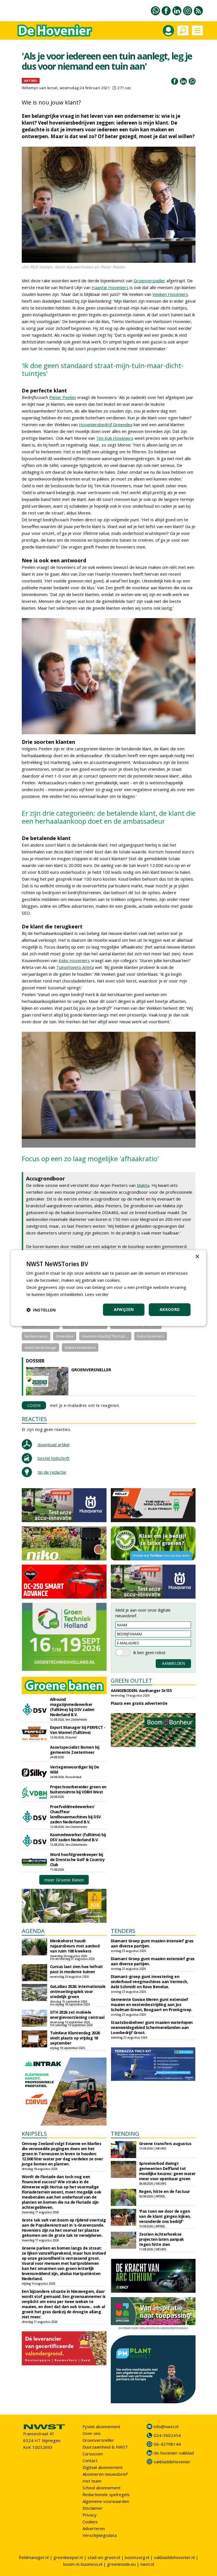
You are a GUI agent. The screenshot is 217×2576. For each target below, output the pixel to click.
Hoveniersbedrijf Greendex (106, 424)
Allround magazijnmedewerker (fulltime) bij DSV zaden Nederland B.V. (72, 1707)
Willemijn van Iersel (40, 88)
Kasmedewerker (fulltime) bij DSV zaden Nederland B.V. (78, 1837)
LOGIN (34, 1405)
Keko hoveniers (151, 1336)
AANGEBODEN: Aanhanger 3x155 (141, 1690)
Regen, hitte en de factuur (164, 2191)
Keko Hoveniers (74, 960)
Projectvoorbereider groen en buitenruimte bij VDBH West (78, 1789)
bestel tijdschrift (54, 1458)
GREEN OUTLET (132, 1681)
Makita (143, 1185)
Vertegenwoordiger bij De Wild (75, 1769)
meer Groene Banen (64, 1880)
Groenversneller (149, 281)
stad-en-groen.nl (104, 2557)
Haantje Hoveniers (110, 287)
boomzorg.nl (137, 2557)
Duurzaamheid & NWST (105, 2447)
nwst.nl (147, 2564)
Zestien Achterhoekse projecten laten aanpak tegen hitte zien (161, 2239)
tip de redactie (52, 1472)
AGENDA (33, 1931)
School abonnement (102, 2488)
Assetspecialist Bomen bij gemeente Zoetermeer (75, 1750)
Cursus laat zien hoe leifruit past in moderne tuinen (76, 1969)
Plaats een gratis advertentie (139, 1703)
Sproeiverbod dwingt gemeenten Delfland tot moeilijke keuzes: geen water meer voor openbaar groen (167, 2171)
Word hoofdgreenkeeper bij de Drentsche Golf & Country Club (77, 1860)
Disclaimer (93, 2508)
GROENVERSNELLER (91, 1370)
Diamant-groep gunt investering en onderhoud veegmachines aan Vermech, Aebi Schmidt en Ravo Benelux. (149, 1982)
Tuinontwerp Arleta (75, 967)
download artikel (54, 1445)
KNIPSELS (34, 2134)
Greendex (65, 1336)
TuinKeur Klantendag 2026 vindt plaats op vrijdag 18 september (75, 2038)
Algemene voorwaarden (106, 2501)
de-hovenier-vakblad (174, 2453)
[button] (41, 1310)
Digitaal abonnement (103, 2467)
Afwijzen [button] (124, 1309)
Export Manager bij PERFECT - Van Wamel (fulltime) (78, 1730)
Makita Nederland (80, 1347)
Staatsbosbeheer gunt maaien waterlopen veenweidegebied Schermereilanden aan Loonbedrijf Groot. (152, 2027)
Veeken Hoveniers (170, 294)
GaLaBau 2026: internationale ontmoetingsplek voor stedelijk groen (78, 1991)
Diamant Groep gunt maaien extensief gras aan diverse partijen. (153, 1961)
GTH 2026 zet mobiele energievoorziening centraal (77, 2015)
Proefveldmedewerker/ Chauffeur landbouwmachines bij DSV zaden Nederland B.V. (75, 1814)
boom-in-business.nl (83, 2564)
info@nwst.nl (166, 2427)
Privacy (90, 2515)
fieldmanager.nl (34, 2557)
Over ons (92, 2433)
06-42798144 (167, 2444)
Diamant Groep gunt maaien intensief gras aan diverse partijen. (152, 1943)
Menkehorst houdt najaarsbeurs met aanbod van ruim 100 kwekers (75, 1946)
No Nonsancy (36, 1336)
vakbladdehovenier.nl (174, 2557)
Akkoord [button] (170, 1309)
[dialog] (108, 1288)
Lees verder (97, 1294)
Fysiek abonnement (101, 2427)
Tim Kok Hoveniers (115, 438)
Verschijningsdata (100, 2535)
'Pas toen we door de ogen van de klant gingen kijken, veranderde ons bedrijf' (165, 2216)
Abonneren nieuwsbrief (105, 2474)
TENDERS (123, 1931)
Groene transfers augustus (165, 2144)
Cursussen (93, 2454)
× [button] (197, 1257)
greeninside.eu (121, 2564)
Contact (90, 2460)
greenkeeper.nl (68, 2557)
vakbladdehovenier (172, 2462)
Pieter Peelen (63, 397)
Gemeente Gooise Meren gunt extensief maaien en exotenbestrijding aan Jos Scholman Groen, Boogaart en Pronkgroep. (152, 2004)
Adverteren (94, 2528)
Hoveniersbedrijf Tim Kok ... (105, 1336)
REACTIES (34, 1419)
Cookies (90, 2522)
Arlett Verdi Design (40, 1347)
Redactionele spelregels (106, 2494)
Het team (92, 2481)
